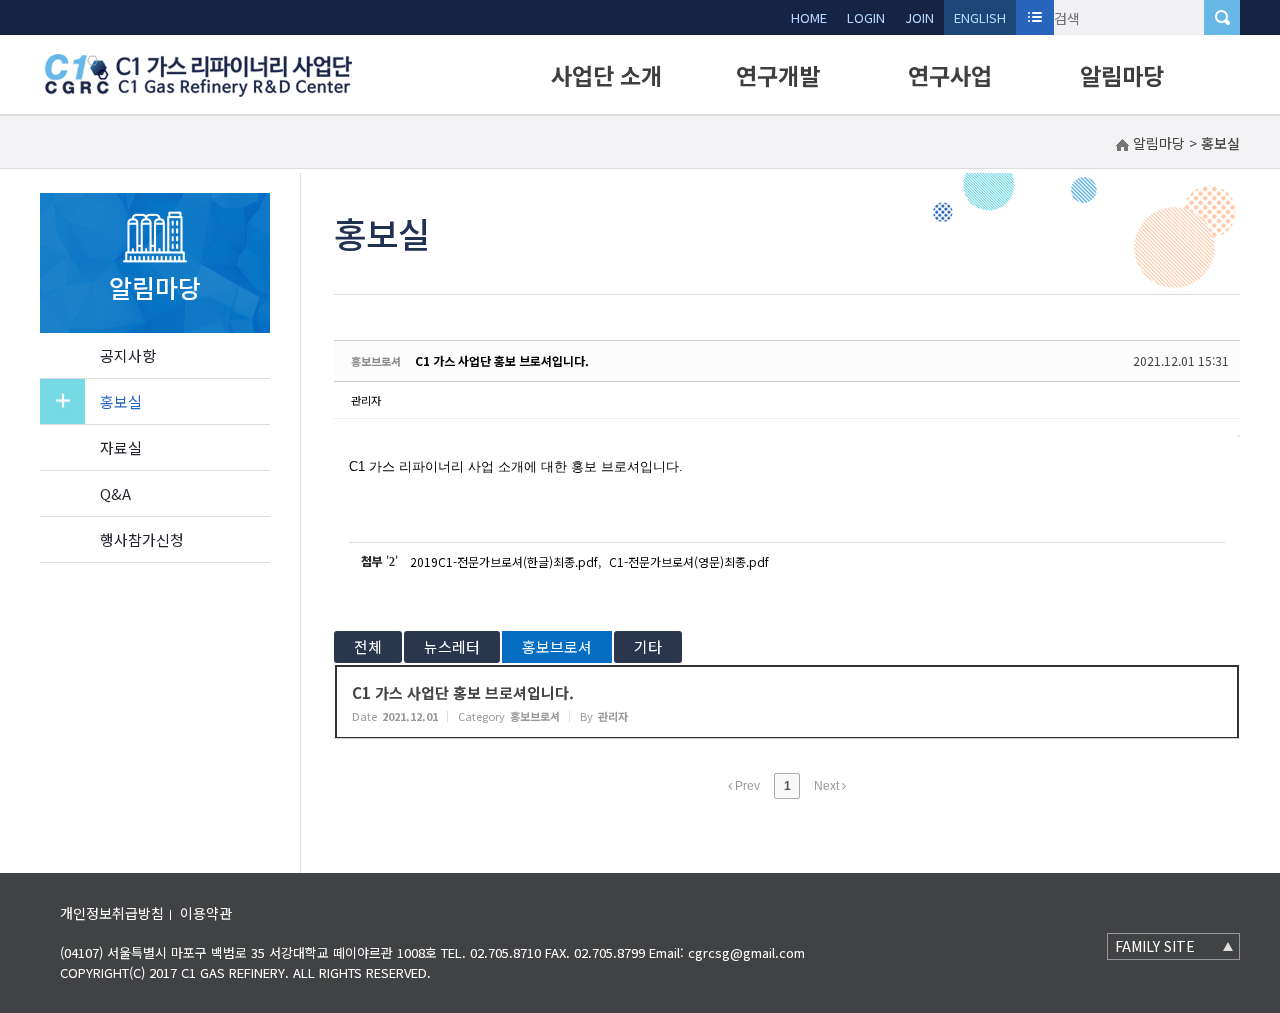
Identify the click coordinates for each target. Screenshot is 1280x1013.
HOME (809, 17)
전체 (368, 646)
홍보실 (121, 401)
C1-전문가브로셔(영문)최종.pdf (689, 561)
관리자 (366, 400)
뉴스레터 (452, 646)
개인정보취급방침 (112, 913)
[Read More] (787, 702)
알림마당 (1122, 75)
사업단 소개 (606, 75)
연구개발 (778, 75)
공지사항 (128, 355)
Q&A (115, 493)
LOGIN (866, 17)
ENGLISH (980, 17)
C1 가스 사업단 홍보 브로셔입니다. (502, 360)
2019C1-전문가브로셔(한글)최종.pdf (504, 561)
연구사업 (950, 75)
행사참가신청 (142, 539)
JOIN (919, 17)
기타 (648, 646)
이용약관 (206, 913)
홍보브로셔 (557, 646)
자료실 (121, 447)
